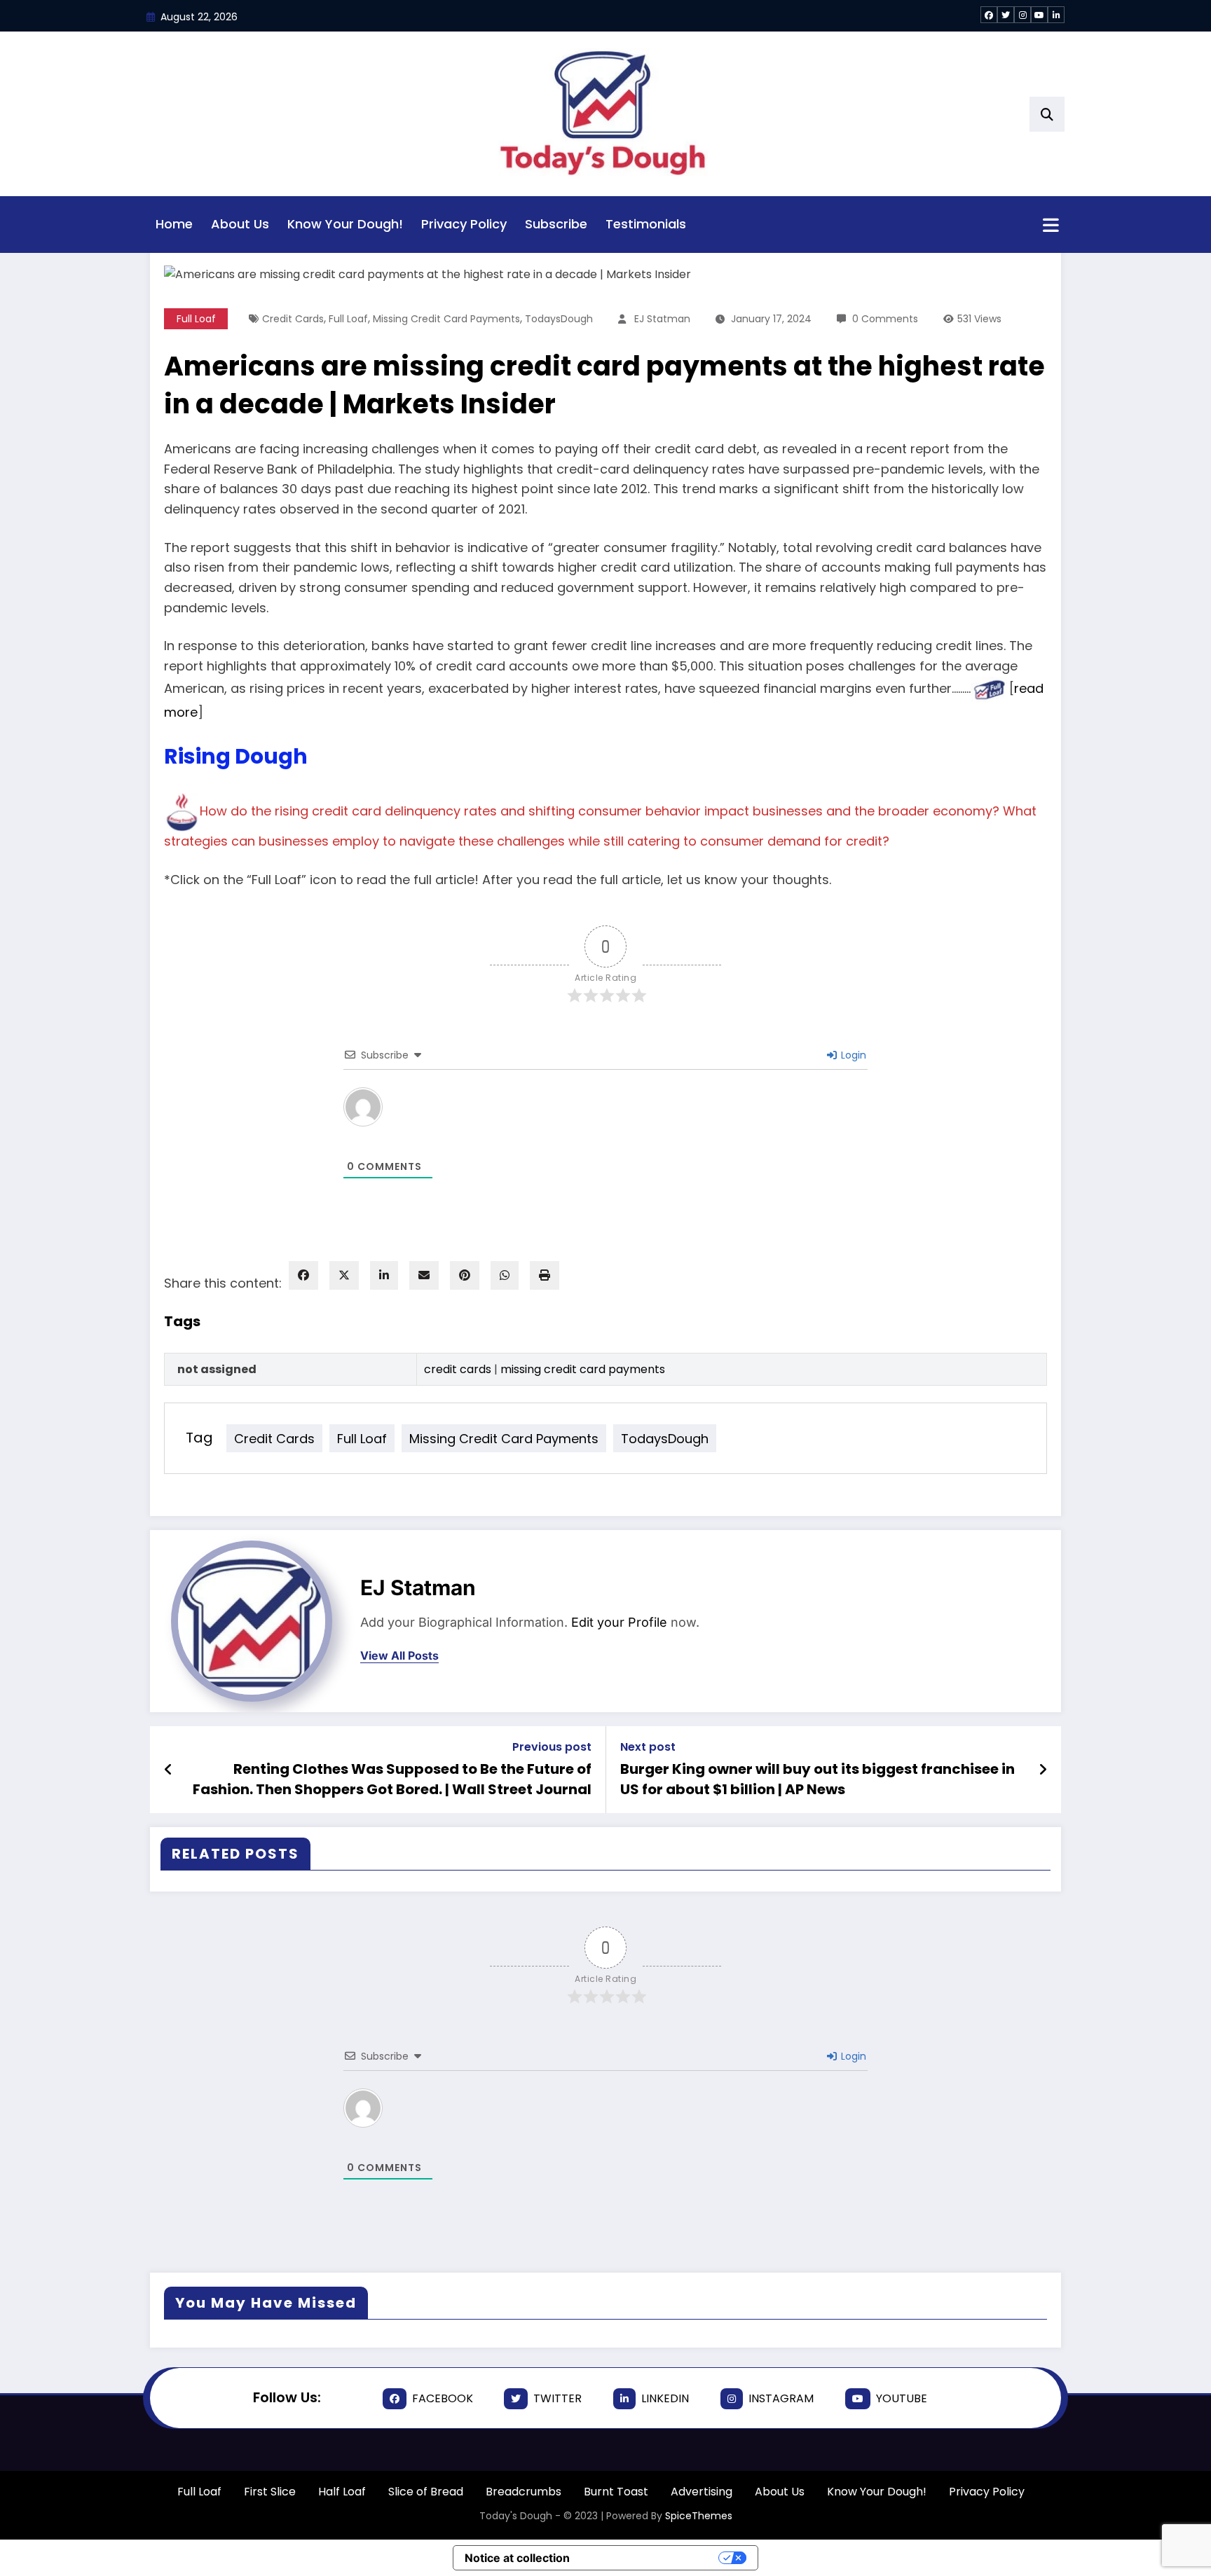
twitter (557, 2398)
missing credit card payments (504, 1438)
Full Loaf (362, 1438)
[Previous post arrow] (169, 1770)
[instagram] (1022, 15)
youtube (902, 2398)
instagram (781, 2398)
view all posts (399, 1656)
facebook (443, 2398)
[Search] (1047, 114)
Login (852, 2056)
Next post (648, 1747)
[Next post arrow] (1043, 1770)
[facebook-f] (989, 15)
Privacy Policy (464, 224)
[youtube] (1039, 15)
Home (174, 224)
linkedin (665, 2398)
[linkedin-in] (1056, 15)
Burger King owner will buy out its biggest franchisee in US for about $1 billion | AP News (817, 1779)
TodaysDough (665, 1438)
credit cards (274, 1438)
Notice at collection (517, 2558)
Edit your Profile (619, 1622)
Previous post (552, 1747)
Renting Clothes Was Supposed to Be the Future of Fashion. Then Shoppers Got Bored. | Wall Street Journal (392, 1779)
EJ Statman (418, 1587)
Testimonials (646, 224)
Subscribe (556, 224)
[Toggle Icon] (1051, 226)
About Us (240, 224)
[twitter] (1006, 15)
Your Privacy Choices (651, 2558)
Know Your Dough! (345, 224)
